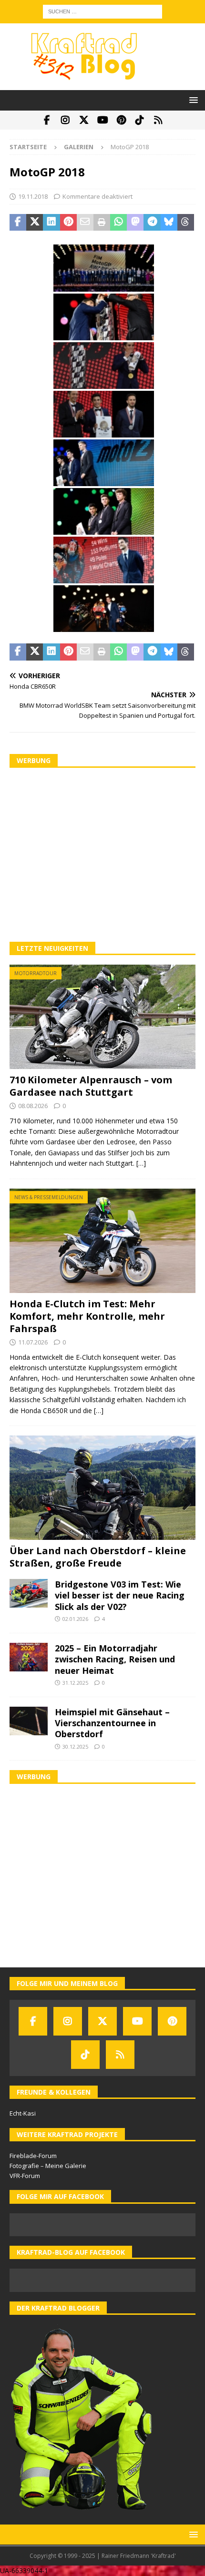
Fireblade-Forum (33, 2156)
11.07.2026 (33, 1342)
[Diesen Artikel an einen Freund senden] (85, 223)
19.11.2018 (33, 196)
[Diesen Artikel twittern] (35, 223)
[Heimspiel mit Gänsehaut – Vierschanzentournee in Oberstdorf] (29, 1721)
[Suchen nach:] (102, 11)
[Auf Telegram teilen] (152, 223)
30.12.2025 (75, 1746)
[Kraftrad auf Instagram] (66, 120)
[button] (192, 100)
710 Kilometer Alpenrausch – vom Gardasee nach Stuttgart (91, 1086)
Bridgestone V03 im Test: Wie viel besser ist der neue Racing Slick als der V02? (120, 1595)
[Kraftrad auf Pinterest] (121, 120)
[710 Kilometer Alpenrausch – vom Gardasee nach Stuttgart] (102, 1017)
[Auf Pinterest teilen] (68, 223)
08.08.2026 (33, 1106)
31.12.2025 (75, 1683)
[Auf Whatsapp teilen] (118, 223)
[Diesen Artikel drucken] (102, 223)
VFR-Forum (25, 2176)
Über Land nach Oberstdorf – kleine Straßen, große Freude (98, 1557)
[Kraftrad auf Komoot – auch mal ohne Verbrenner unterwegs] (159, 120)
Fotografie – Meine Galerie (48, 2166)
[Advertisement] (102, 855)
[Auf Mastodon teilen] (135, 223)
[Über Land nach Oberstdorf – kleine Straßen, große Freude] (102, 1488)
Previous (21, 1504)
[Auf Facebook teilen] (18, 223)
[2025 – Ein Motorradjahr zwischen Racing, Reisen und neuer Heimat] (29, 1657)
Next (184, 1504)
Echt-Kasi (23, 2113)
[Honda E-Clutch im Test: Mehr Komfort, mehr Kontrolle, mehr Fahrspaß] (102, 1241)
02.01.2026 (75, 1619)
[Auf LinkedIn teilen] (51, 223)
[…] (141, 1163)
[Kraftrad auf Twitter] (84, 120)
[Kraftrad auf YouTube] (103, 120)
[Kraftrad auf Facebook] (47, 120)
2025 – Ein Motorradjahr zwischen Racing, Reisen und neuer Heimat (115, 1659)
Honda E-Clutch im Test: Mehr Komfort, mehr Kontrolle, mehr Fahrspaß (87, 1316)
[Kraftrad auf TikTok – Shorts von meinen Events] (140, 120)
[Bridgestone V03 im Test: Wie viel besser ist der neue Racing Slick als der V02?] (29, 1593)
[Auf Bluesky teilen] (169, 223)
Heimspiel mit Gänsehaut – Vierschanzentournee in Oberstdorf (112, 1723)
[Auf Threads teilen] (186, 223)
